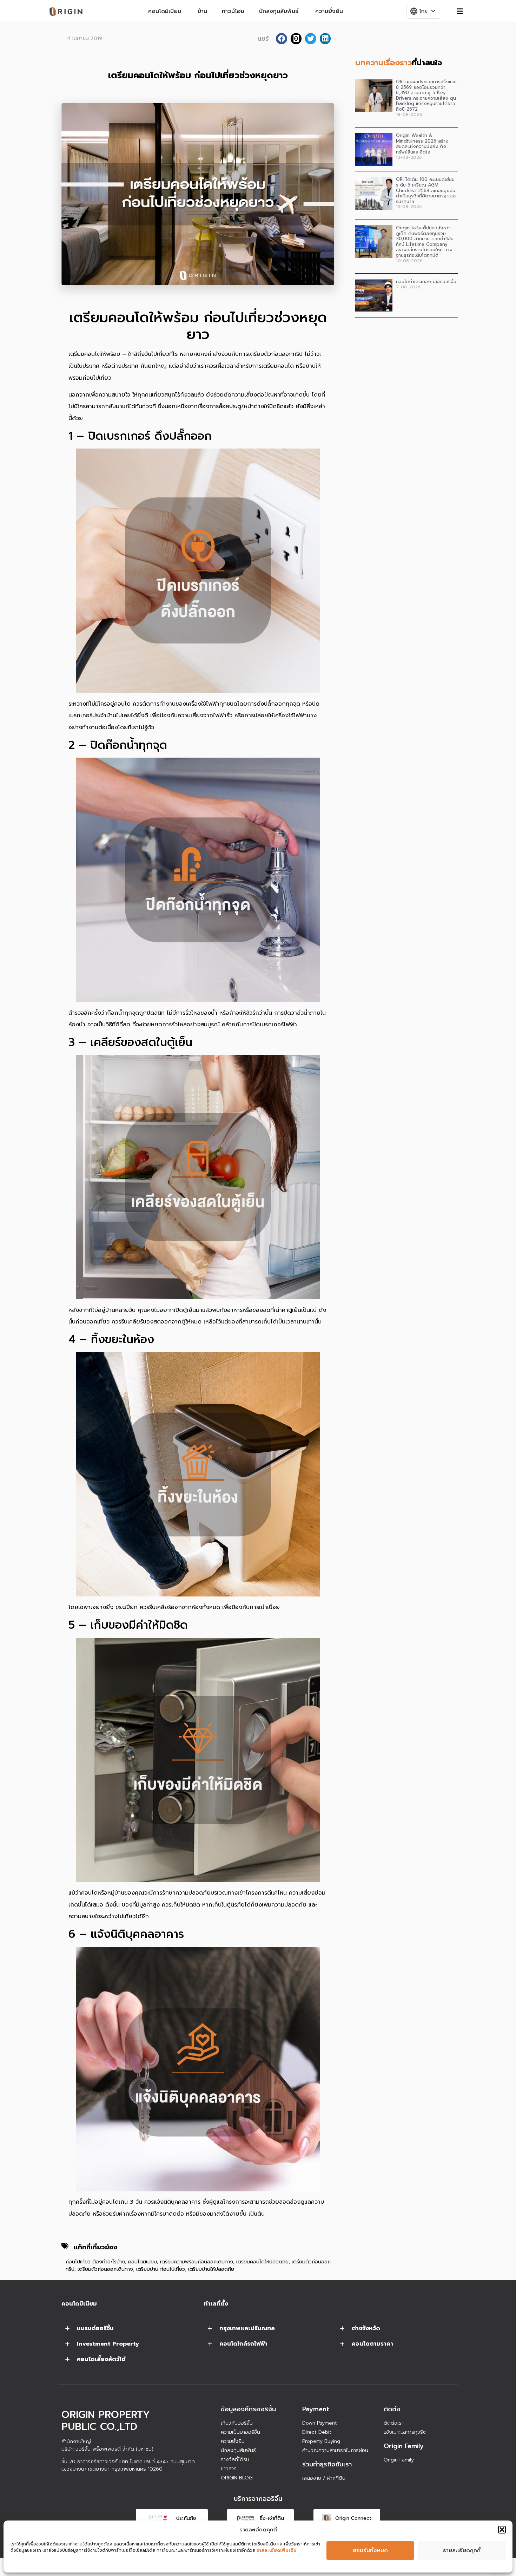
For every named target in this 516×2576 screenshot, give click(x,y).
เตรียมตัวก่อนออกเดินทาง (105, 2269)
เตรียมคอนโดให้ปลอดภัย (262, 2262)
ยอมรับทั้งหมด (370, 2550)
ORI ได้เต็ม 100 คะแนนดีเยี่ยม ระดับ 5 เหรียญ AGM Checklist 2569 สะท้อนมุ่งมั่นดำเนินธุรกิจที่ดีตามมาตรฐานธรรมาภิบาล (426, 190)
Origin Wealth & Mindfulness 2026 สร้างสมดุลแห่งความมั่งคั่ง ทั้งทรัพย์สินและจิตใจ (422, 144)
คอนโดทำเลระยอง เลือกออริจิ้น (426, 282)
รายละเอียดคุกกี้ (462, 2550)
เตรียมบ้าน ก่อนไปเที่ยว (161, 2269)
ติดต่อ (392, 2409)
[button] (502, 2530)
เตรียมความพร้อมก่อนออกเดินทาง (197, 2262)
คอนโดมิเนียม (143, 2262)
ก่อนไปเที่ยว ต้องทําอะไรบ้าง (95, 2262)
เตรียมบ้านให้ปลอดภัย (211, 2269)
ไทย (423, 11)
